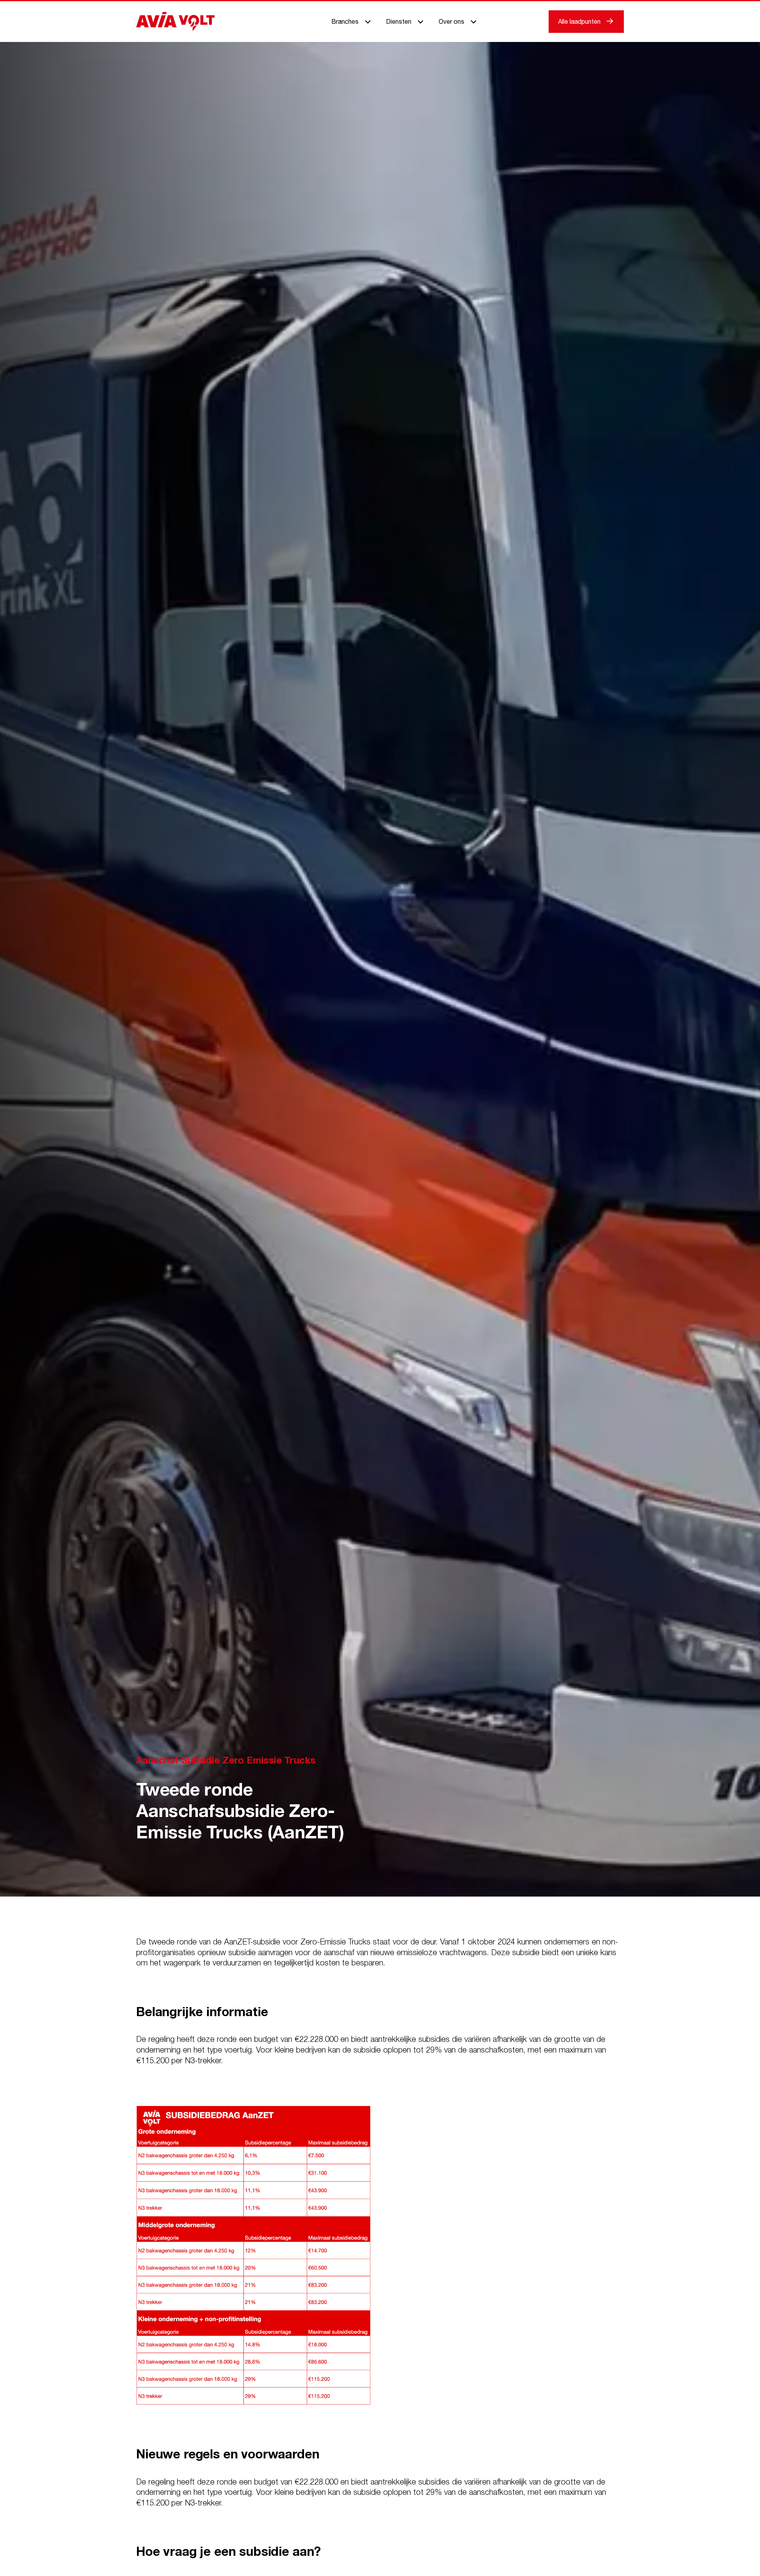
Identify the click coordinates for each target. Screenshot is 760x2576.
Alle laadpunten (579, 21)
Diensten (399, 21)
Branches (345, 21)
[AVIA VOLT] (175, 21)
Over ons (451, 21)
